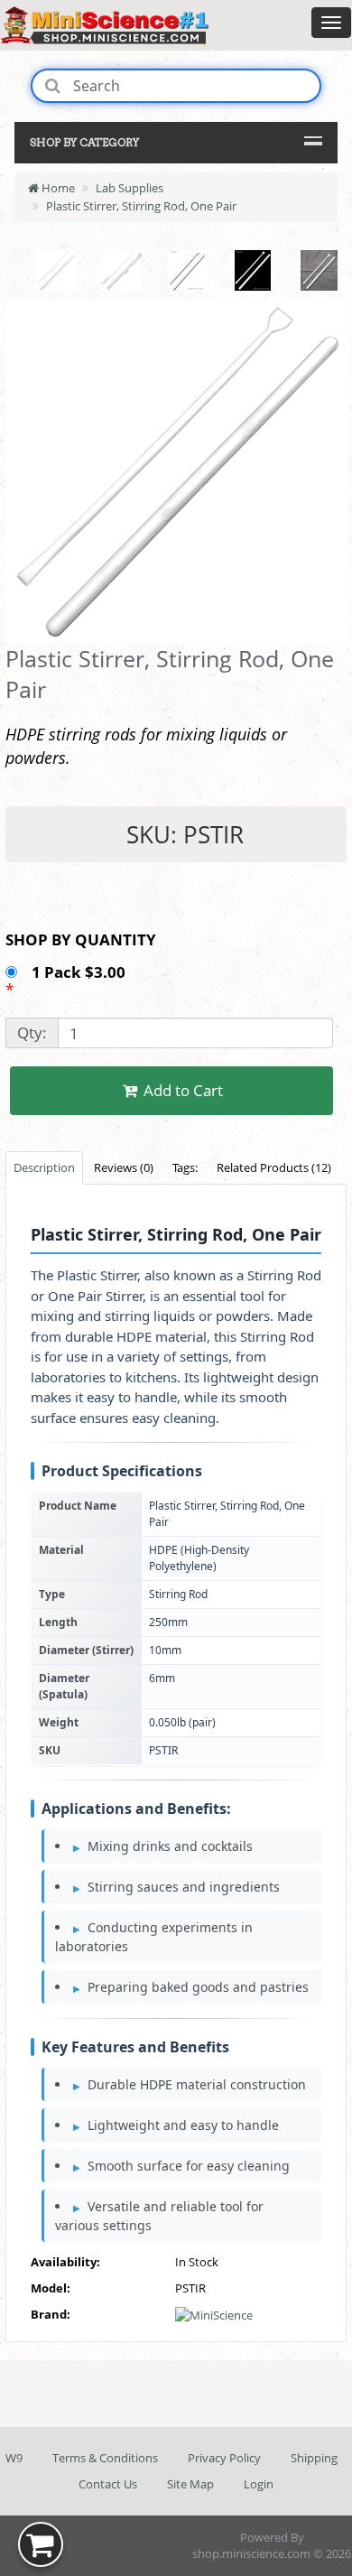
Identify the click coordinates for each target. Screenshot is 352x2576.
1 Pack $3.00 (80, 972)
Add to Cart (181, 1090)
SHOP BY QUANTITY (81, 939)
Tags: (185, 1167)
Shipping (314, 2458)
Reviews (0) (124, 1167)
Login (259, 2484)
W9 (14, 2458)
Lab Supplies (130, 188)
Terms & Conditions (105, 2458)
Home (57, 188)
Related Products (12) (274, 1167)
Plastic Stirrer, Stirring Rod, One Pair (141, 206)
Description (44, 1167)
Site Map (190, 2484)
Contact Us (108, 2484)
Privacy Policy (224, 2458)
